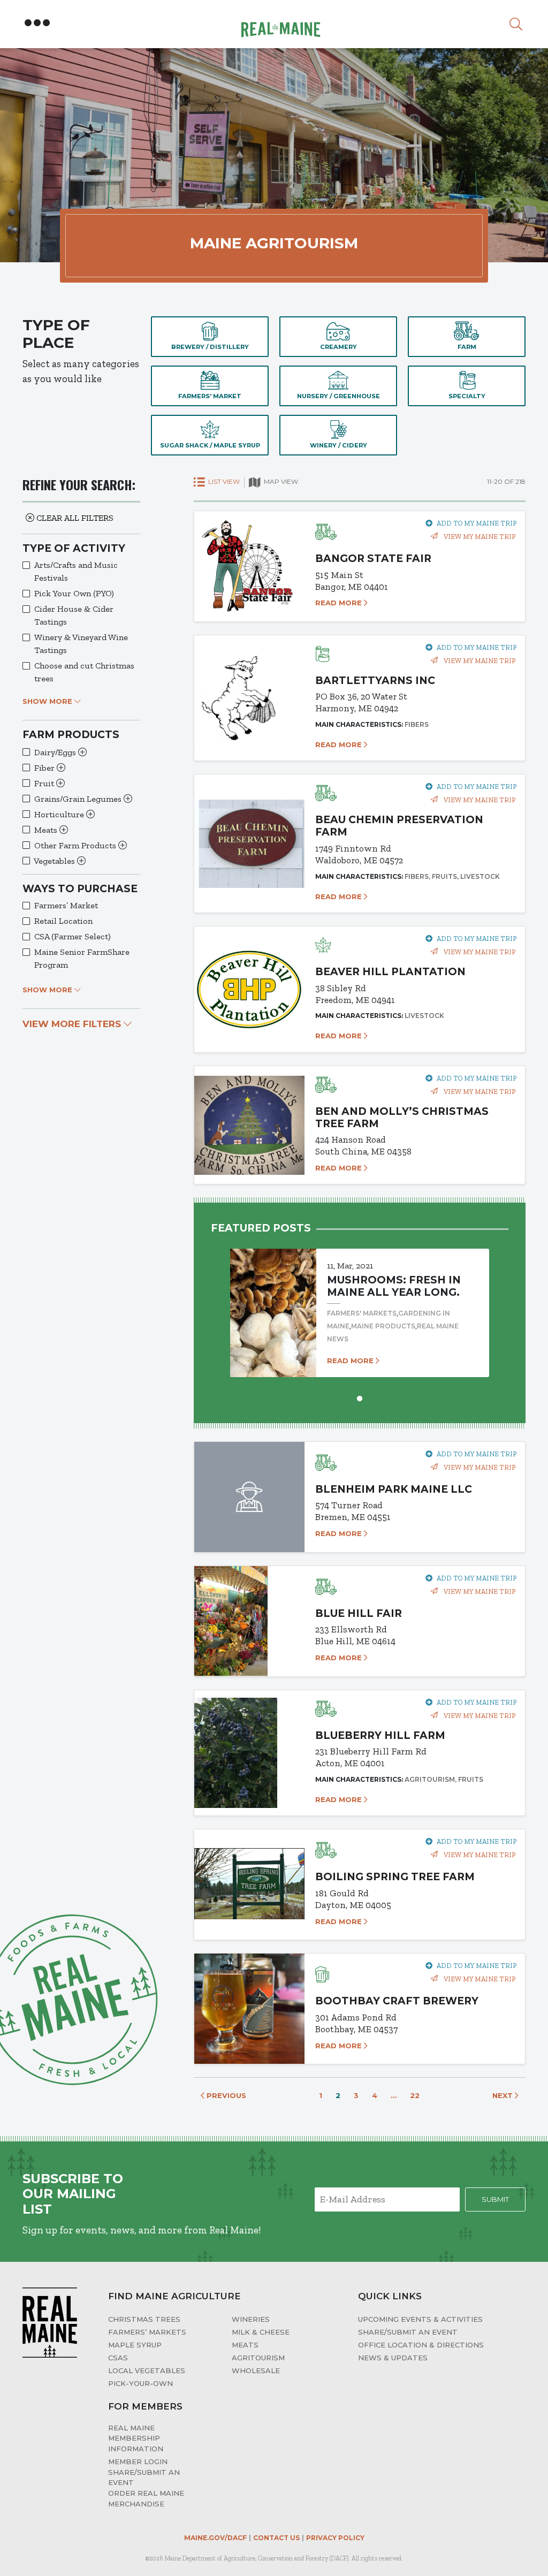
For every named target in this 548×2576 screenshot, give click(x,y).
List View (223, 481)
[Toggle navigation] (37, 23)
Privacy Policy (335, 2538)
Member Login (138, 2461)
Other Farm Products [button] (76, 845)
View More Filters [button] (73, 1024)
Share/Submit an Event (408, 2332)
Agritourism (258, 2358)
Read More (340, 603)
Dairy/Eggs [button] (56, 752)
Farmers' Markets (362, 1313)
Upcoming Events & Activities (420, 2319)
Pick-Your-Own (140, 2383)
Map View (280, 481)
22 (415, 2095)
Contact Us (276, 2538)
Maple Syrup (135, 2345)
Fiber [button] (45, 768)
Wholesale (256, 2370)
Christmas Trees (144, 2319)
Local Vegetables (147, 2370)
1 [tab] (360, 1397)
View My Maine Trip (479, 537)
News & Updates (393, 2358)
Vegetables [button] (55, 861)
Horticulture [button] (60, 814)
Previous (225, 2095)
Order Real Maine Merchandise (146, 2498)
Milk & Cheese (261, 2332)
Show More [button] (48, 701)
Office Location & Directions (421, 2345)
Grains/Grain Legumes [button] (79, 799)
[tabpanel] (360, 1302)
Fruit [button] (45, 783)
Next (504, 2095)
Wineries (251, 2319)
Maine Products (383, 1326)
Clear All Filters (74, 518)
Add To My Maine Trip (477, 523)
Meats (245, 2345)
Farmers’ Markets (147, 2332)
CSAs (118, 2358)
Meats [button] (47, 830)
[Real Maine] (279, 23)
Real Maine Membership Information (136, 2438)
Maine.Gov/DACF (215, 2538)
